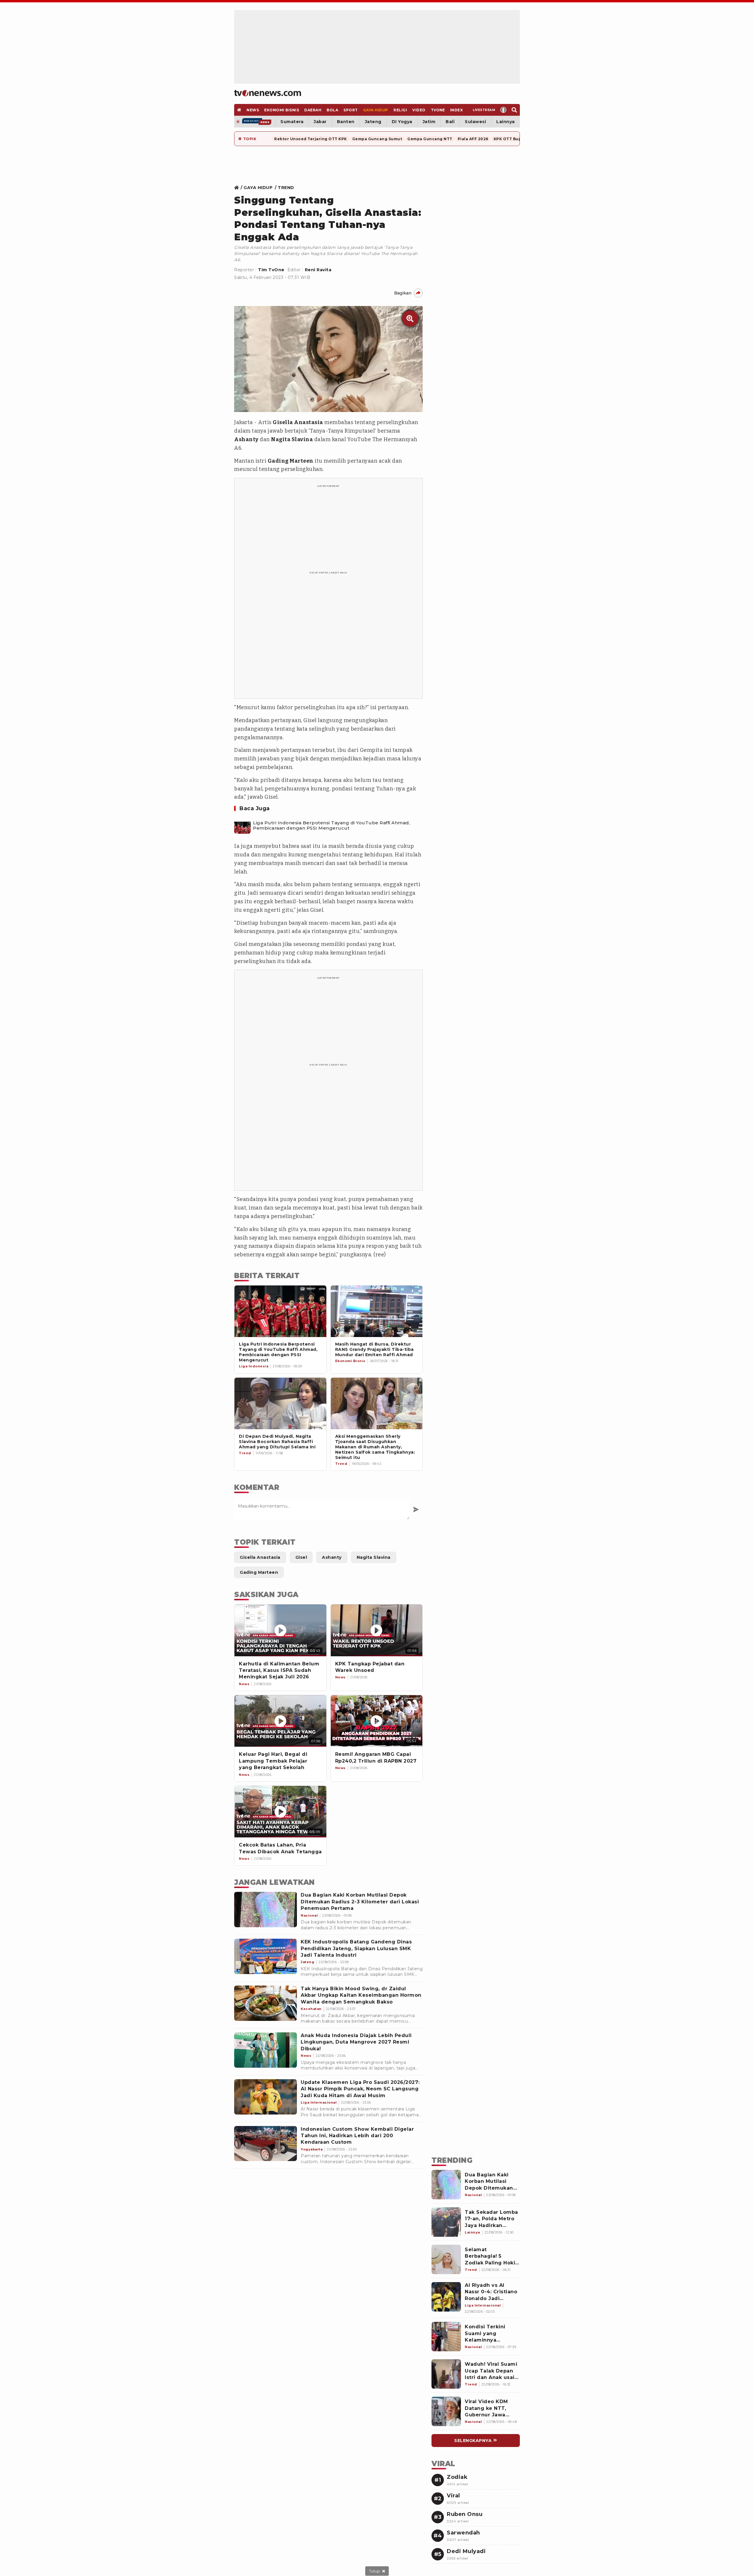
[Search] (514, 110)
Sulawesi (475, 122)
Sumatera (292, 122)
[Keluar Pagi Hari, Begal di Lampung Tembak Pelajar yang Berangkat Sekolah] (280, 1721)
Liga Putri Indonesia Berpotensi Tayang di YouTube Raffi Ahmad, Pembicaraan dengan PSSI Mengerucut (331, 825)
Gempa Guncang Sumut (377, 139)
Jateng (373, 122)
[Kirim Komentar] (416, 1509)
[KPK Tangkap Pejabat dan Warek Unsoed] (377, 1630)
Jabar (320, 122)
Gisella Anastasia (298, 422)
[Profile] (504, 110)
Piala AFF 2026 (473, 139)
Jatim (429, 122)
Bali (450, 122)
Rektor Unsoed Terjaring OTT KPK (311, 139)
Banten (346, 122)
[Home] (268, 93)
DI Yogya (402, 122)
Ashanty (246, 439)
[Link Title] (238, 188)
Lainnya (506, 122)
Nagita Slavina (292, 439)
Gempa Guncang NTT (430, 139)
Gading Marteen (291, 461)
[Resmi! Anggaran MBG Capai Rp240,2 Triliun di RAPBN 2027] (377, 1721)
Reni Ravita (318, 270)
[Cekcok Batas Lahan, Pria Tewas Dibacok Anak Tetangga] (280, 1812)
